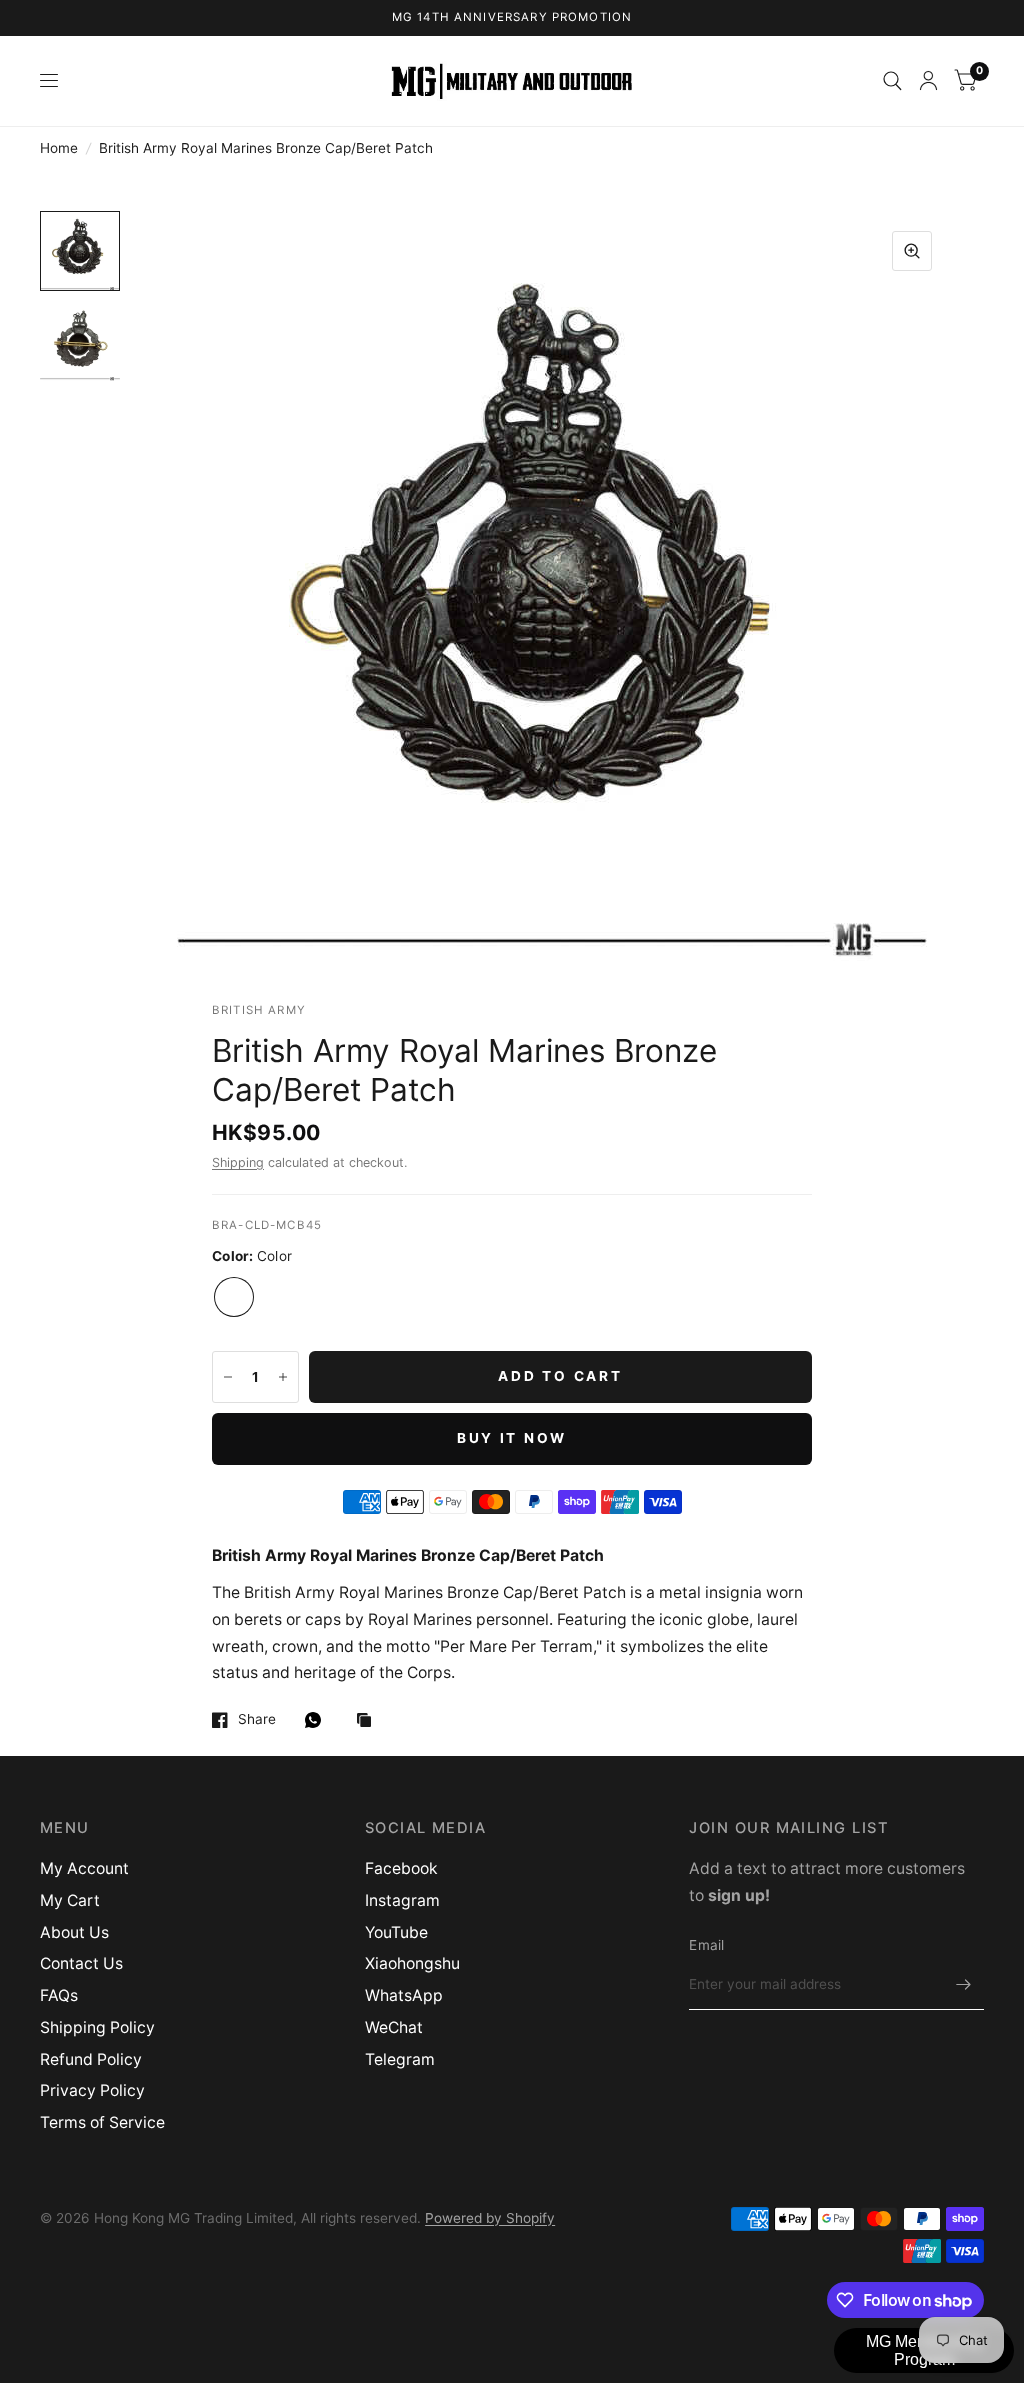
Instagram (402, 1900)
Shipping (238, 1162)
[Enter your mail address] (964, 1984)
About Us (74, 1932)
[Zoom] (912, 251)
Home (59, 148)
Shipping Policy (97, 2027)
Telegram (400, 2059)
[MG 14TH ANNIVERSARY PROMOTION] (512, 18)
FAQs (59, 1995)
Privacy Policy (92, 2090)
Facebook (401, 1868)
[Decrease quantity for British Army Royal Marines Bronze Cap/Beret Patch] (228, 1377)
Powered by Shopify (490, 2218)
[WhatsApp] (318, 1720)
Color (234, 1297)
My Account (84, 1868)
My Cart (70, 1900)
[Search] (892, 81)
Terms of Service (102, 2122)
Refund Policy (91, 2059)
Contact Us (81, 1963)
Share (257, 1719)
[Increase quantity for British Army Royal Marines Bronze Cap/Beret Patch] (283, 1377)
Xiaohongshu (412, 1963)
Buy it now (512, 1438)
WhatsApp (404, 1995)
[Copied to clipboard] (369, 1721)
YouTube (396, 1932)
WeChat (394, 2027)
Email (706, 1945)
